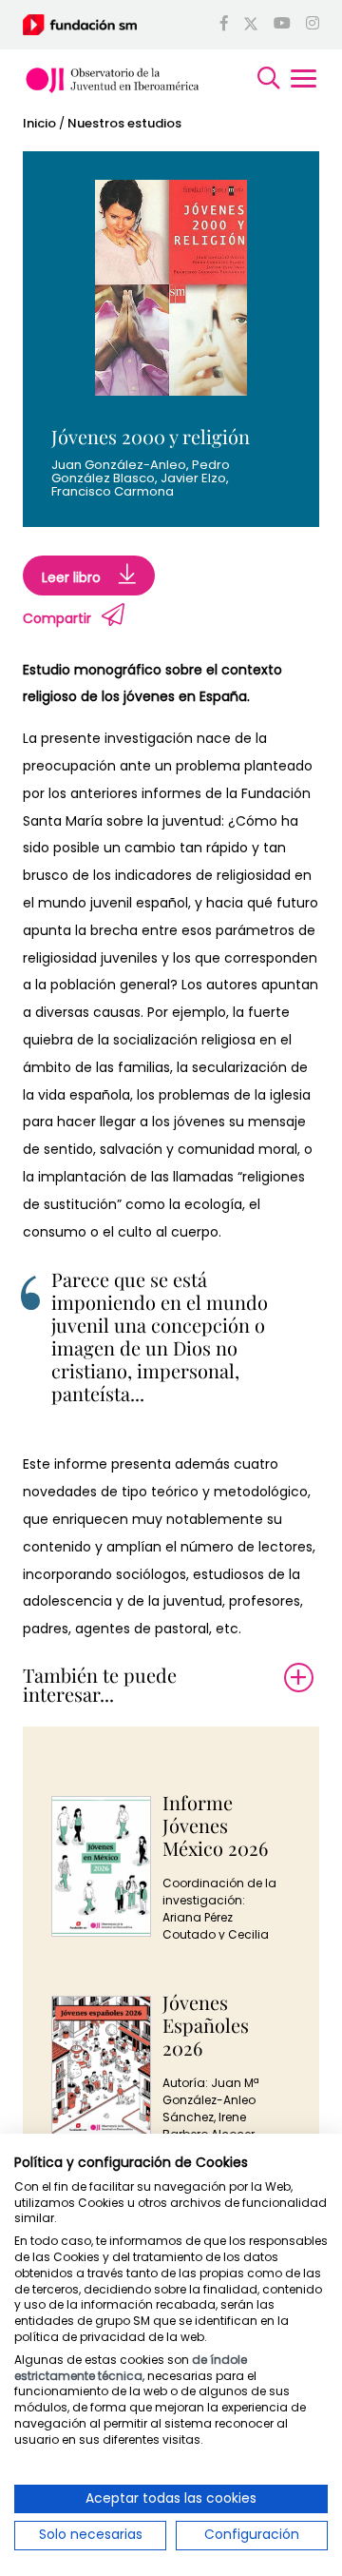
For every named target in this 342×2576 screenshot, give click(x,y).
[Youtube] (282, 25)
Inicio (39, 123)
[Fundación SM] (80, 24)
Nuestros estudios (124, 123)
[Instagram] (313, 25)
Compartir (57, 618)
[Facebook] (224, 25)
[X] (251, 25)
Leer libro (73, 578)
